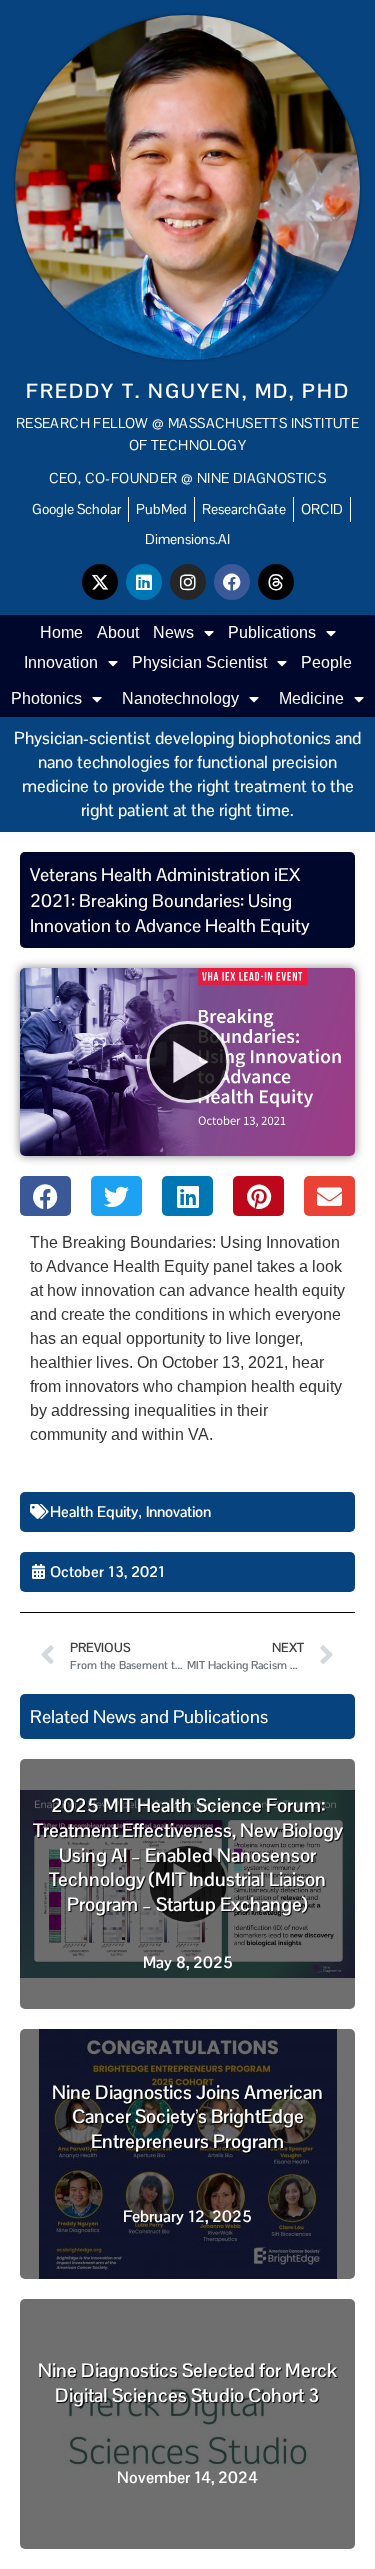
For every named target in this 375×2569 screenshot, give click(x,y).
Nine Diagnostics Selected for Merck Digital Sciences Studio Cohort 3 (187, 2383)
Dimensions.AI (187, 539)
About (118, 632)
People (326, 662)
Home (61, 632)
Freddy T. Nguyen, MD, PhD (188, 391)
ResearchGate (244, 509)
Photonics (46, 698)
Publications (272, 632)
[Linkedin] (144, 582)
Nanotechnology (180, 698)
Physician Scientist (199, 662)
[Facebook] (232, 582)
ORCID (322, 509)
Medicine (311, 698)
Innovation (61, 662)
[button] (45, 1196)
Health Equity (94, 1511)
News (173, 632)
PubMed (161, 509)
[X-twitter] (100, 582)
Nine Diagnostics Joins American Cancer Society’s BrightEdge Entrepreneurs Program (187, 2117)
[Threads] (276, 582)
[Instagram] (188, 582)
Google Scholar (76, 509)
